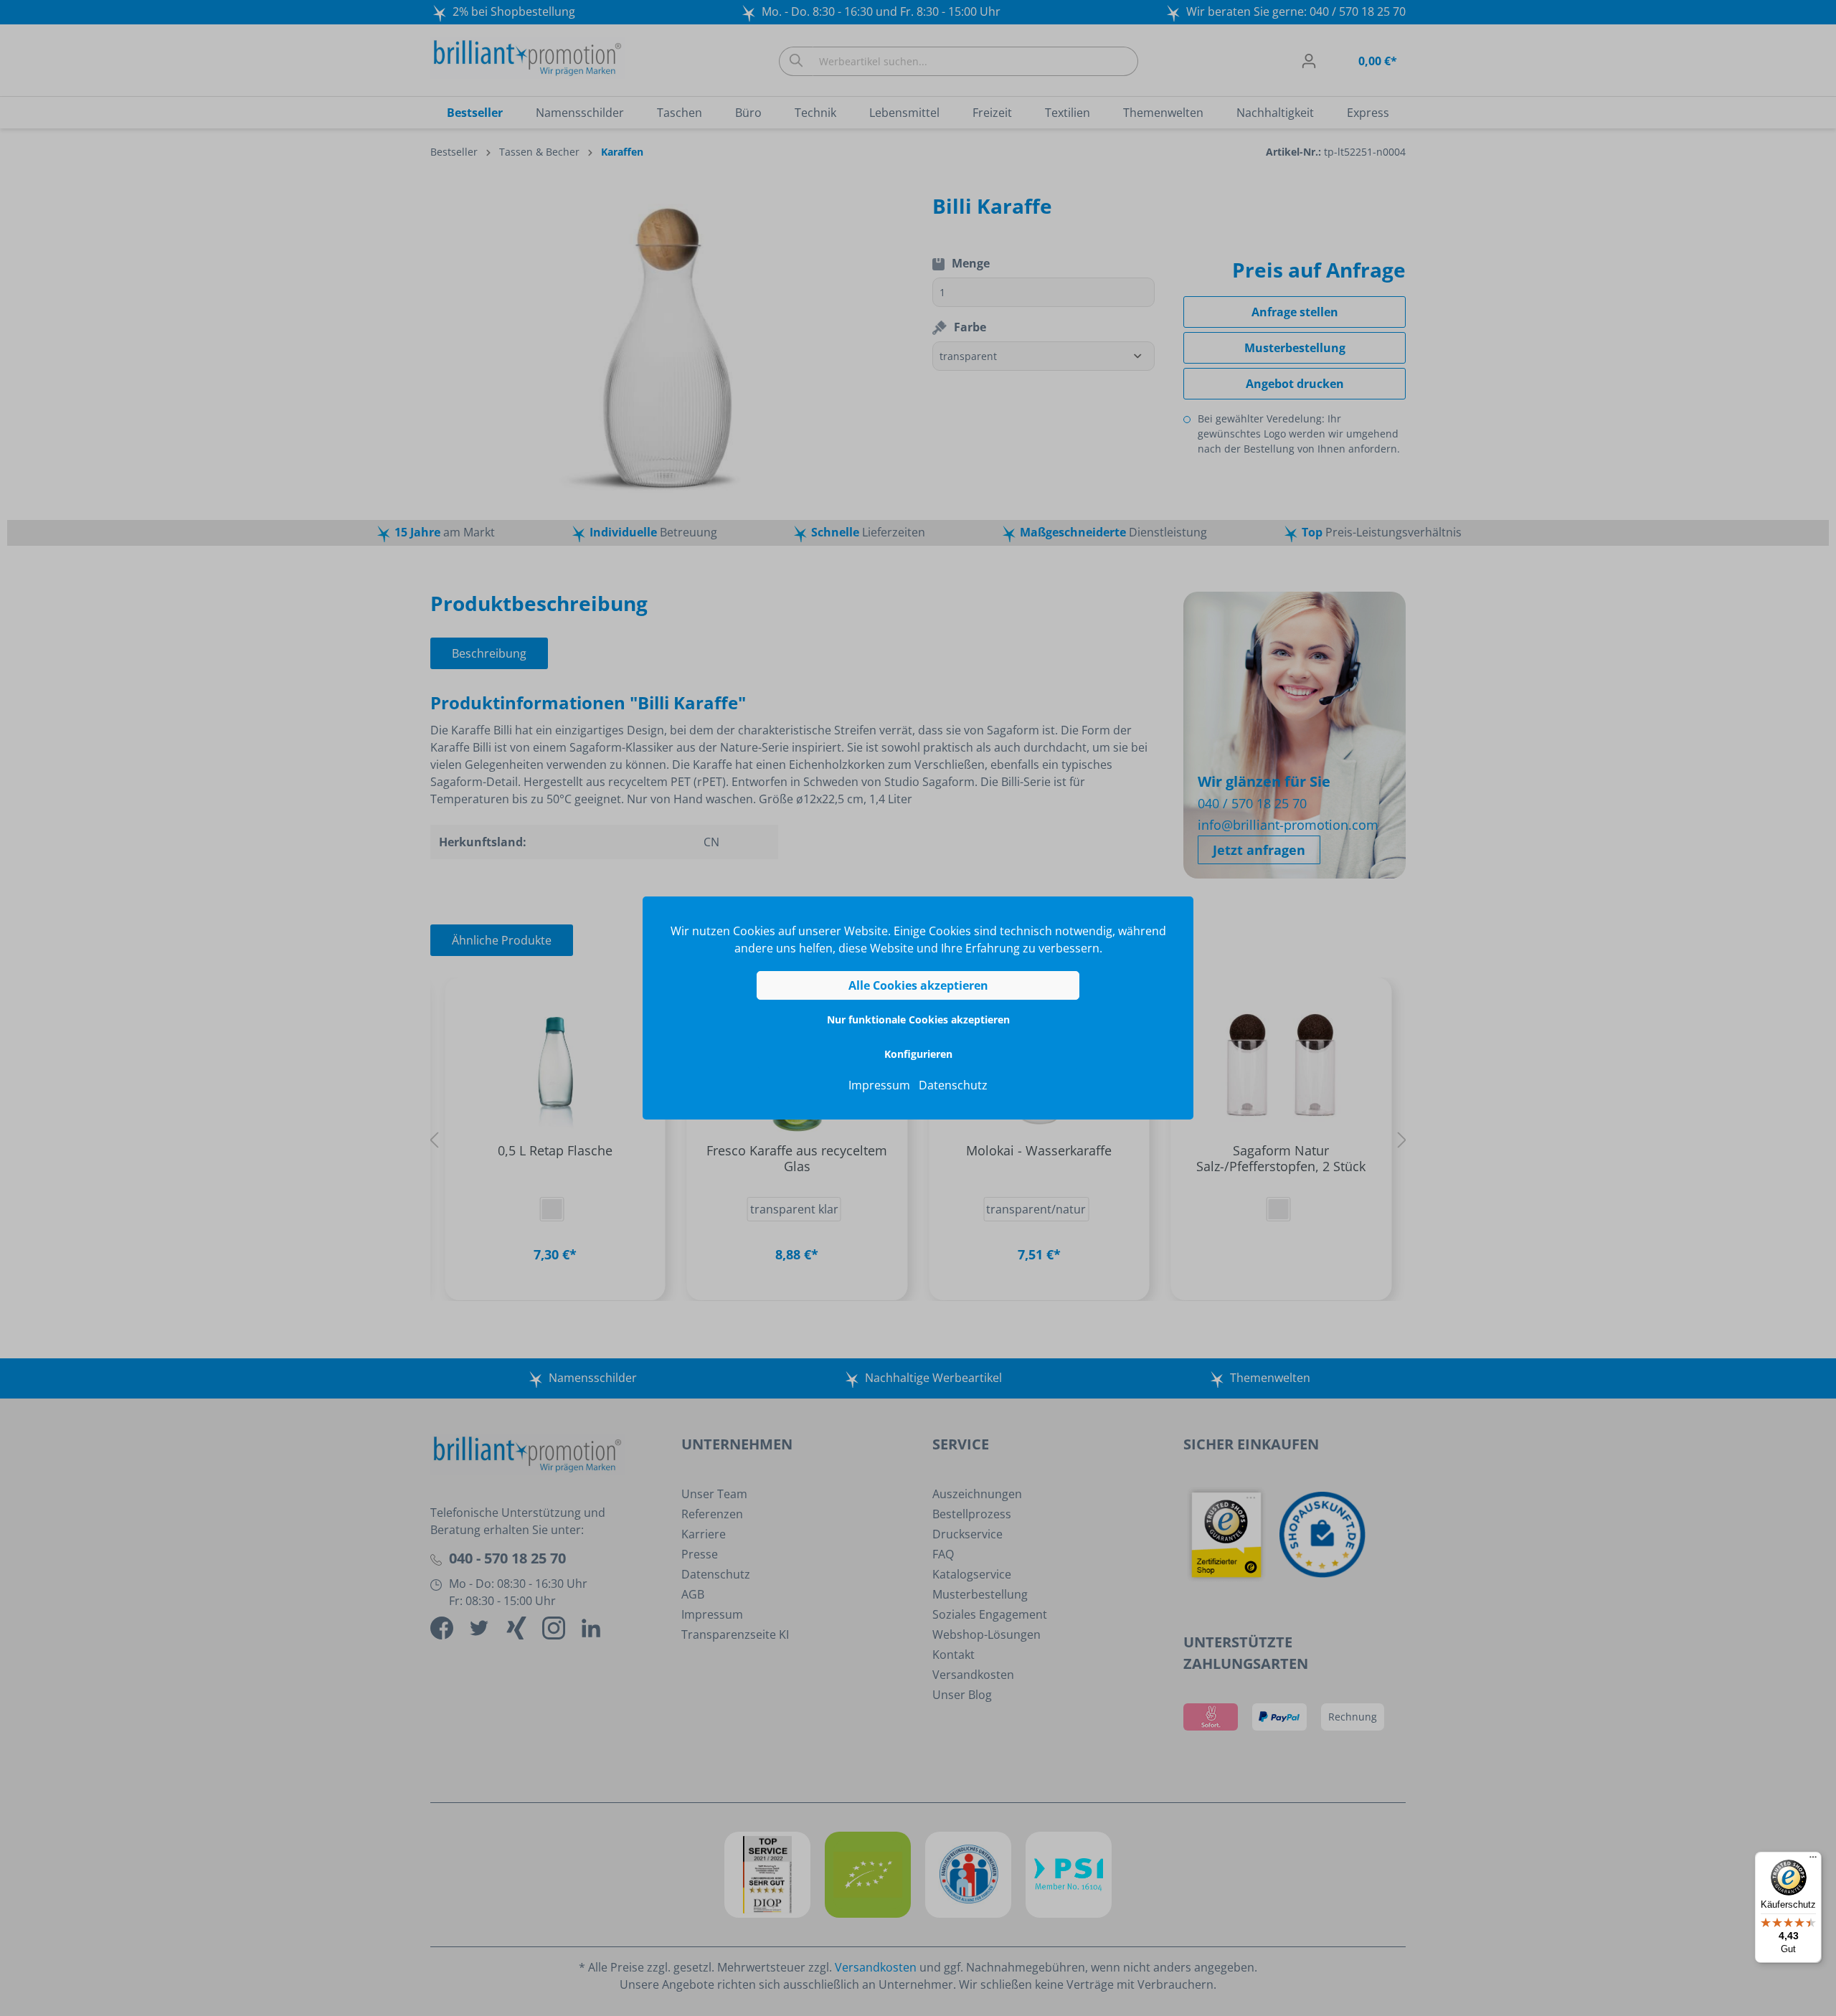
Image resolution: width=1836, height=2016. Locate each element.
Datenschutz (953, 1085)
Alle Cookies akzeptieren (918, 985)
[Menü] (1813, 1860)
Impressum (879, 1085)
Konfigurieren (918, 1054)
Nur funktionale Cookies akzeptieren (918, 1019)
